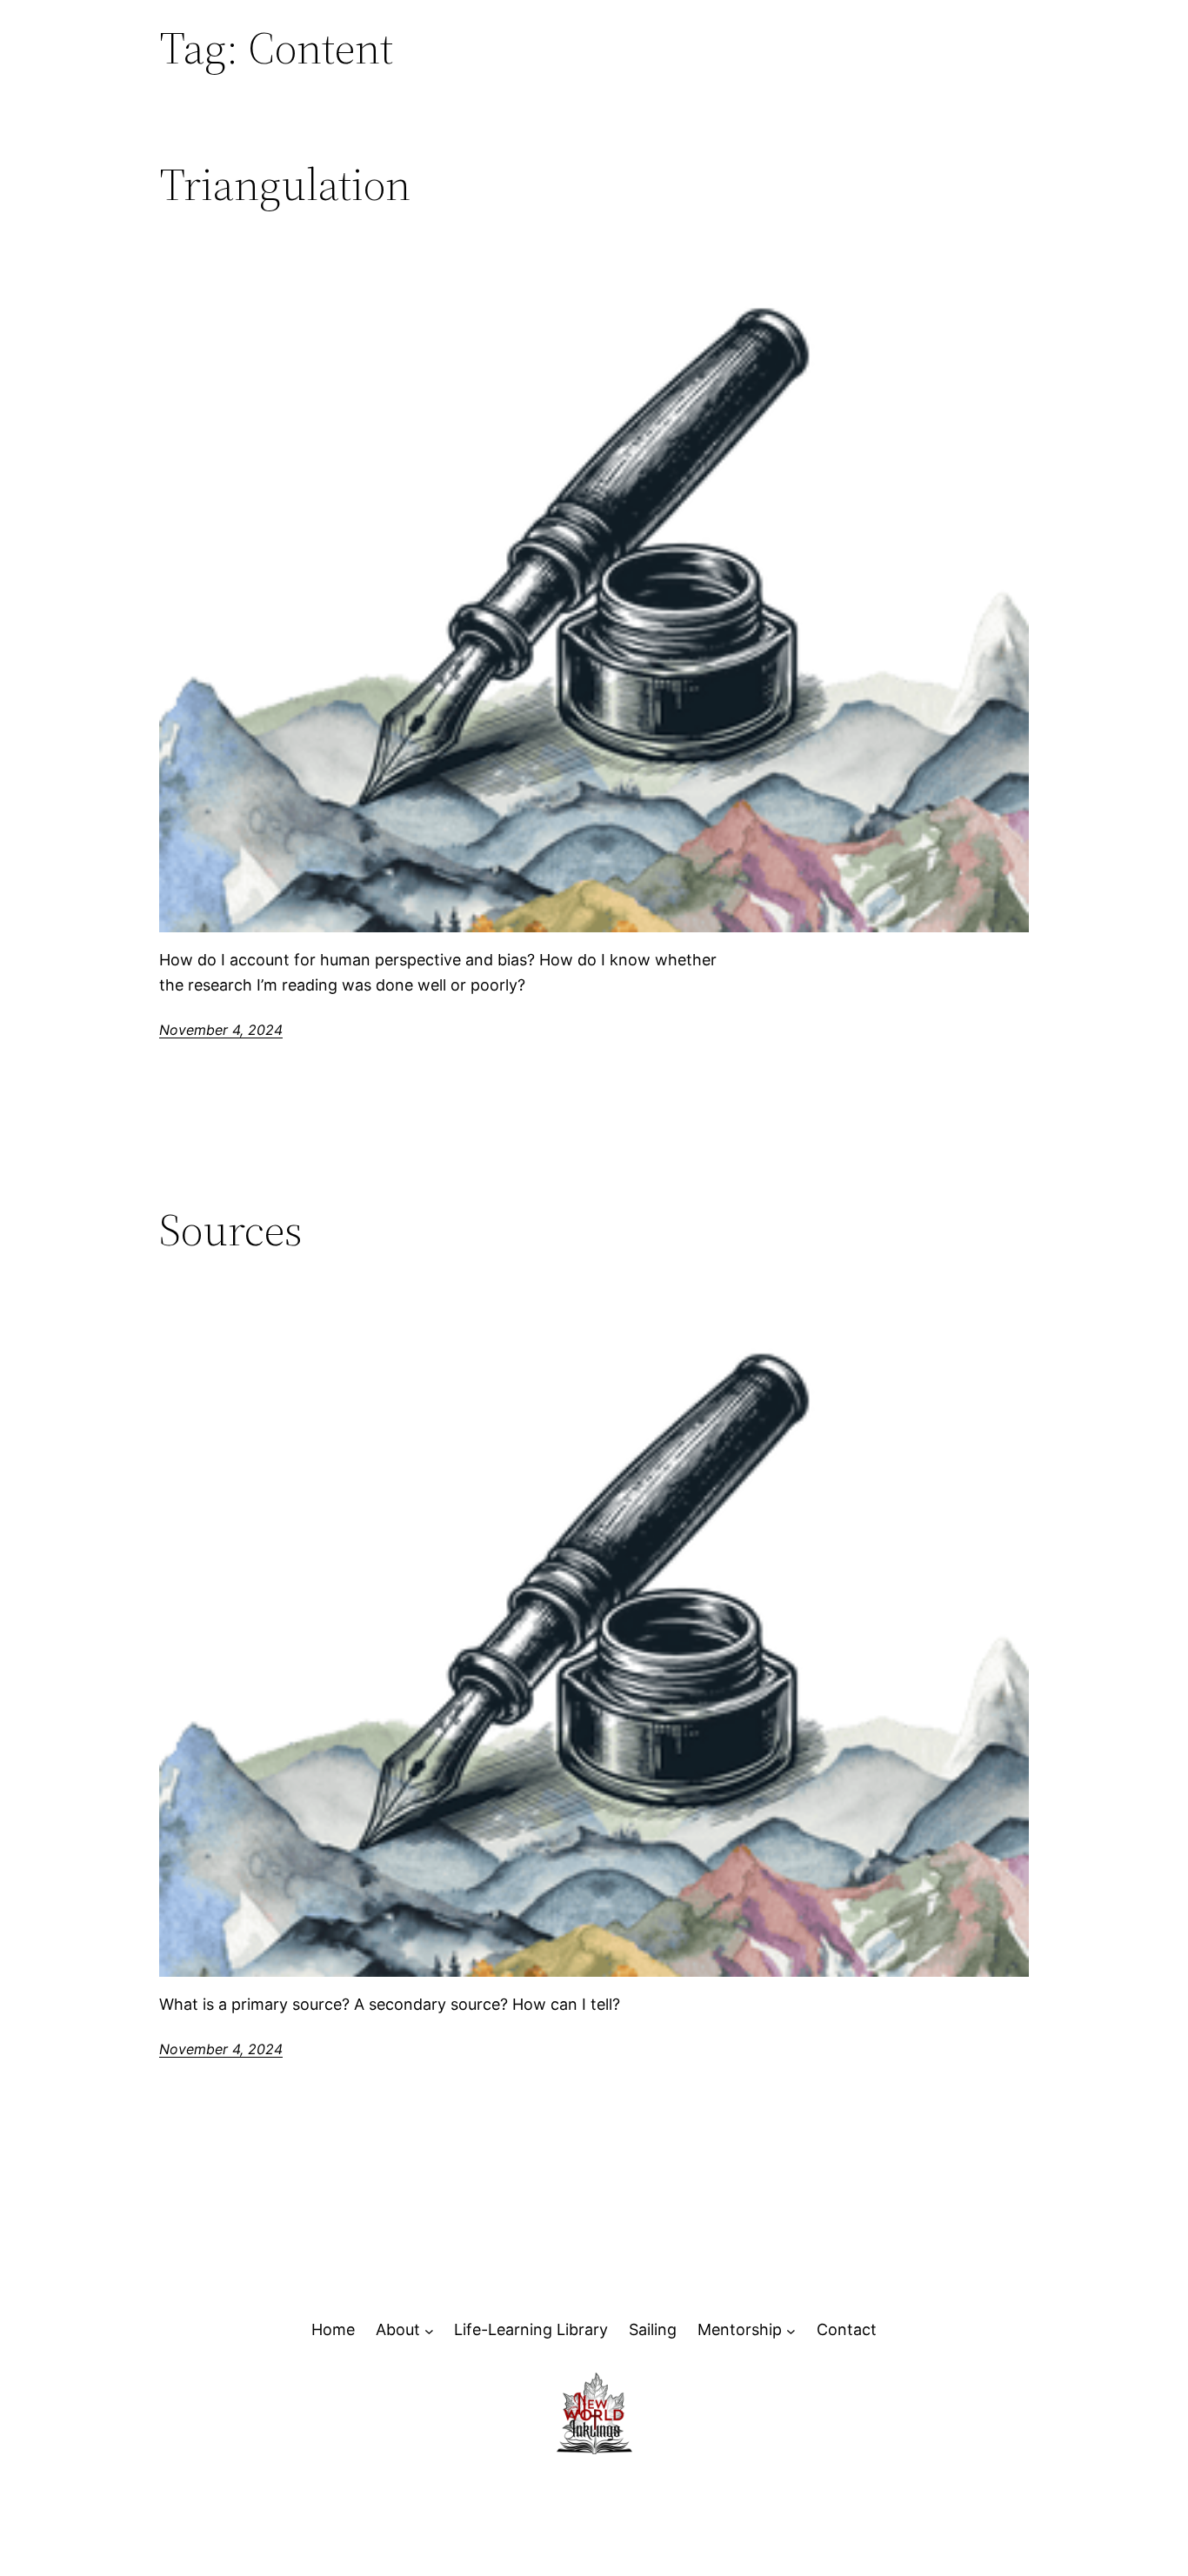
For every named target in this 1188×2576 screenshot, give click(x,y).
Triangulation (285, 184)
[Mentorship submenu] (791, 2330)
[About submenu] (429, 2330)
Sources (231, 1230)
